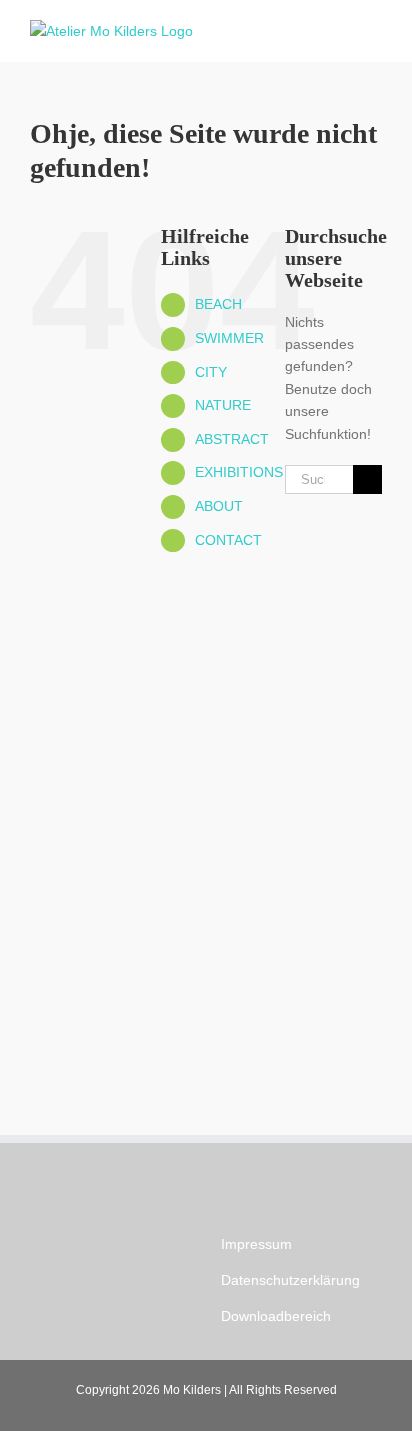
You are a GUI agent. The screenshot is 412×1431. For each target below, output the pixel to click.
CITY (211, 372)
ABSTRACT (232, 439)
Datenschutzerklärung (290, 1280)
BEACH (218, 304)
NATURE (223, 405)
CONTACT (228, 540)
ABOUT (219, 506)
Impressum (256, 1244)
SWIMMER (229, 338)
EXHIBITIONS (239, 472)
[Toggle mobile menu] (374, 30)
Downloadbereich (276, 1316)
